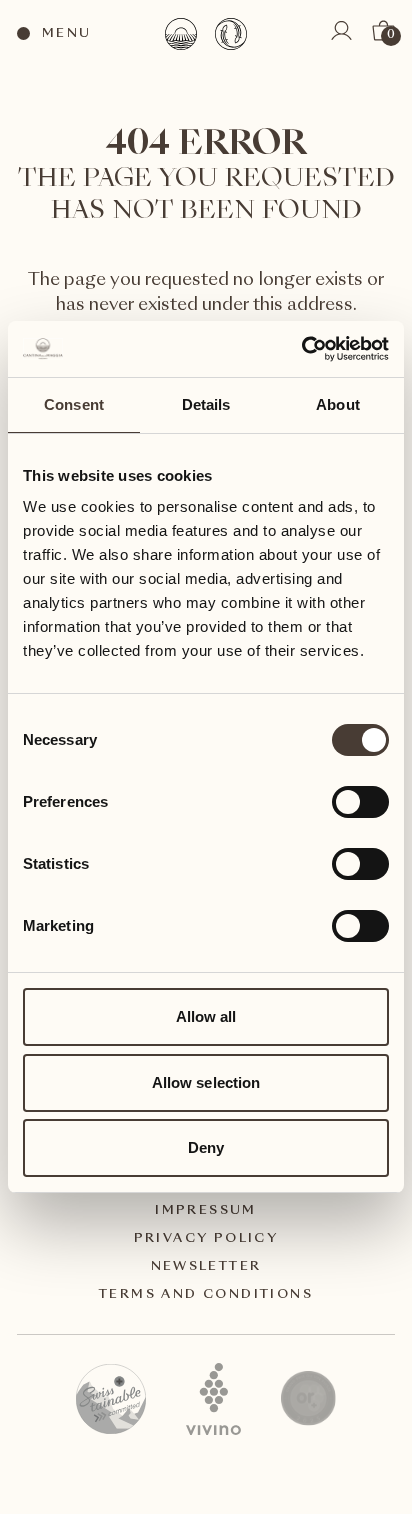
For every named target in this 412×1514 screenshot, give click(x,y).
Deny (206, 1147)
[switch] (359, 801)
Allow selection (206, 1082)
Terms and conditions (206, 1295)
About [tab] (338, 404)
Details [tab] (206, 404)
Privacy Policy (206, 1239)
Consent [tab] (74, 404)
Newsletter (206, 1267)
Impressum (206, 1211)
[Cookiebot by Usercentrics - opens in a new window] (301, 349)
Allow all (206, 1016)
